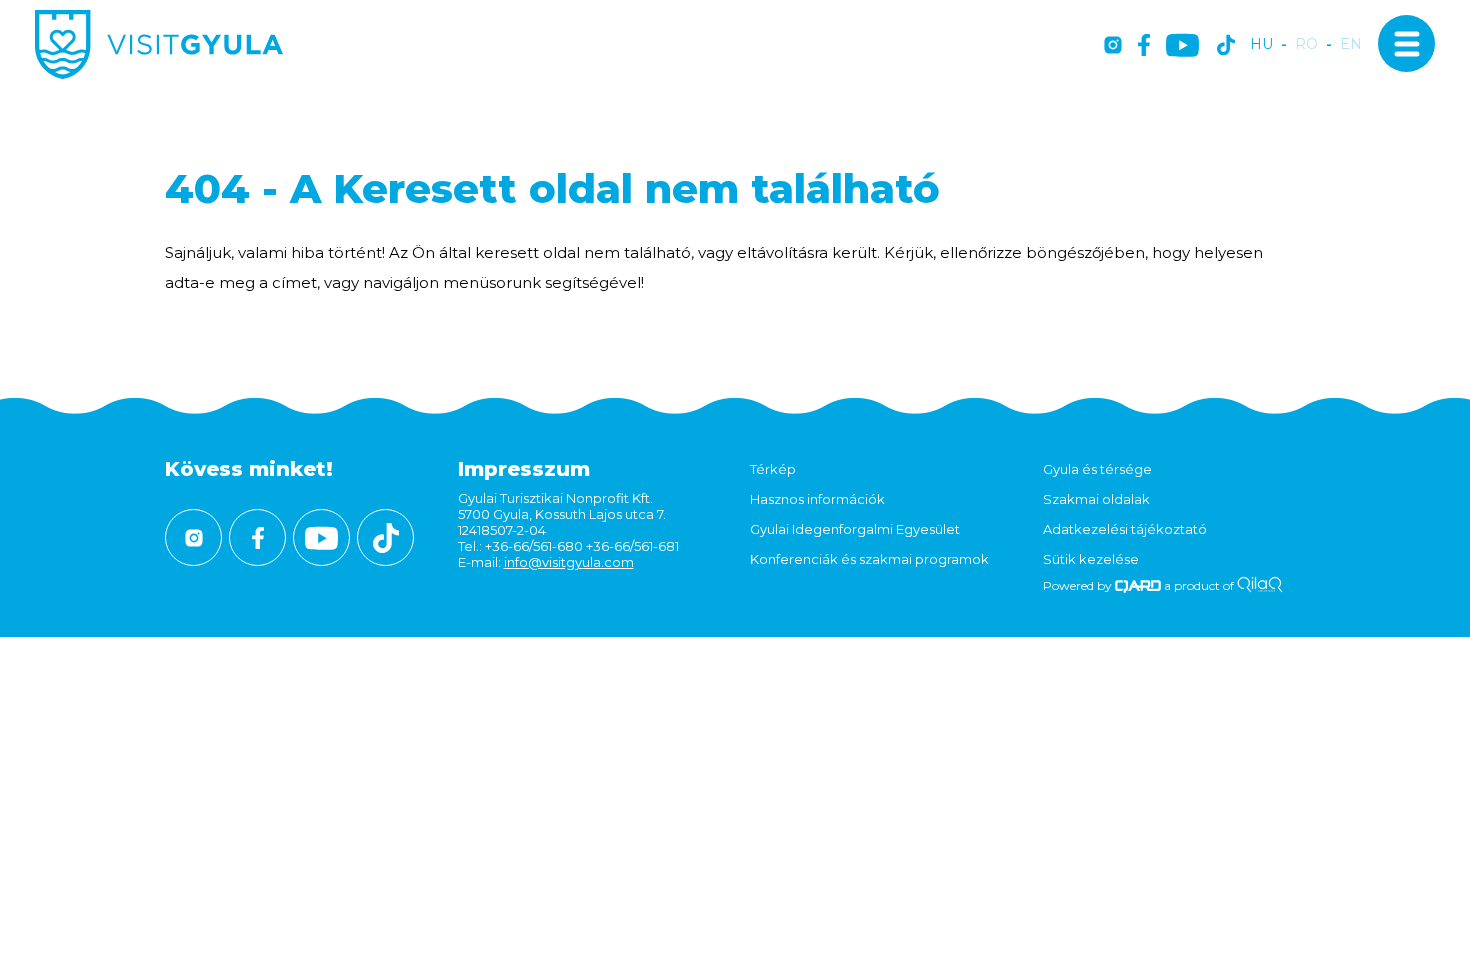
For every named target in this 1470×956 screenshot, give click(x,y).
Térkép (773, 469)
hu (1261, 44)
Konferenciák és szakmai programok (869, 559)
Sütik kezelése (1091, 559)
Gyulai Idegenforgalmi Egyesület (855, 529)
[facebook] (1144, 46)
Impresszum (524, 469)
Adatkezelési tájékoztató (1125, 529)
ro (1306, 44)
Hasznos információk (817, 499)
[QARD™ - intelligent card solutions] (1138, 585)
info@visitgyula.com (569, 562)
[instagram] (1113, 46)
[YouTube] (1182, 46)
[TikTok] (1226, 46)
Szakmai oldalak (1096, 499)
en (1351, 44)
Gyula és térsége (1097, 469)
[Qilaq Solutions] (1259, 585)
